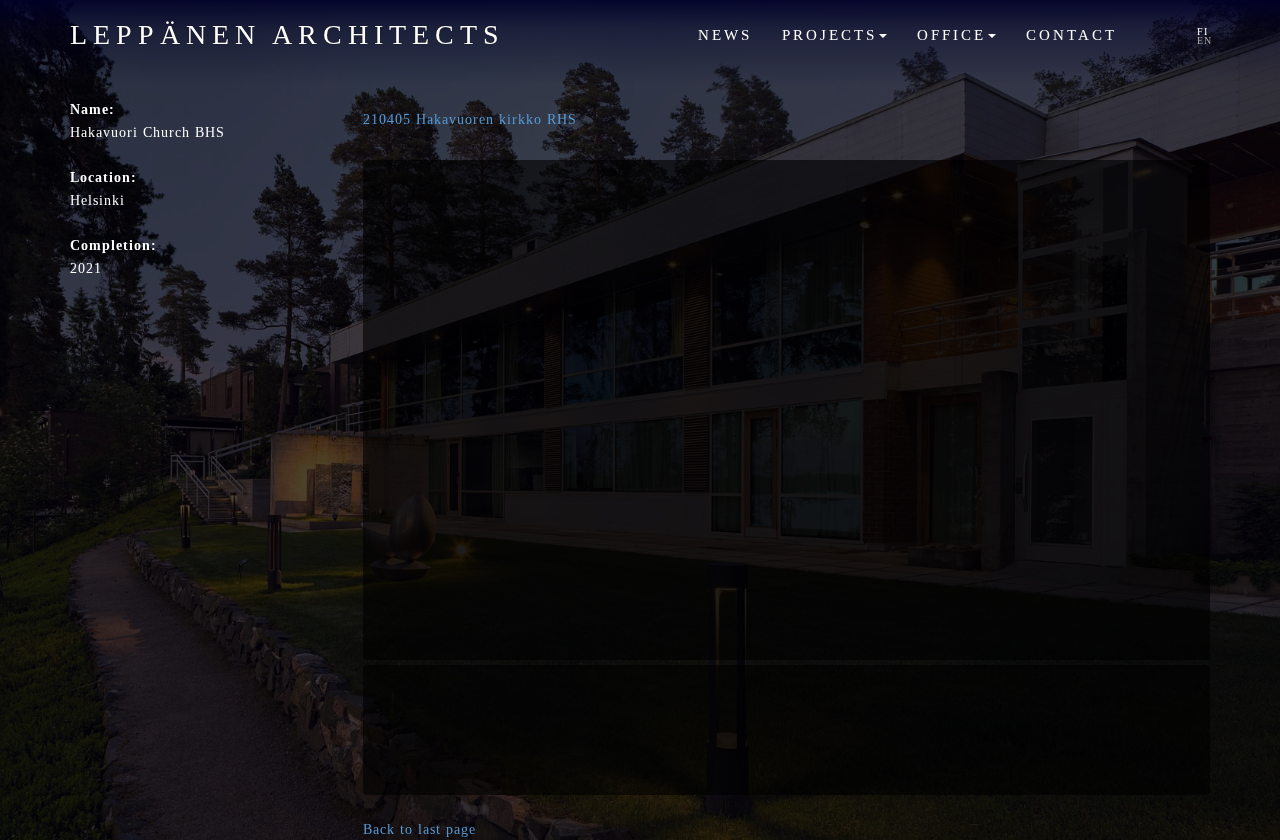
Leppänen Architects (287, 34)
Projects (833, 34)
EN (1204, 40)
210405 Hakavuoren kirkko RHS (470, 119)
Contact (1071, 34)
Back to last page (419, 829)
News (725, 34)
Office (955, 34)
